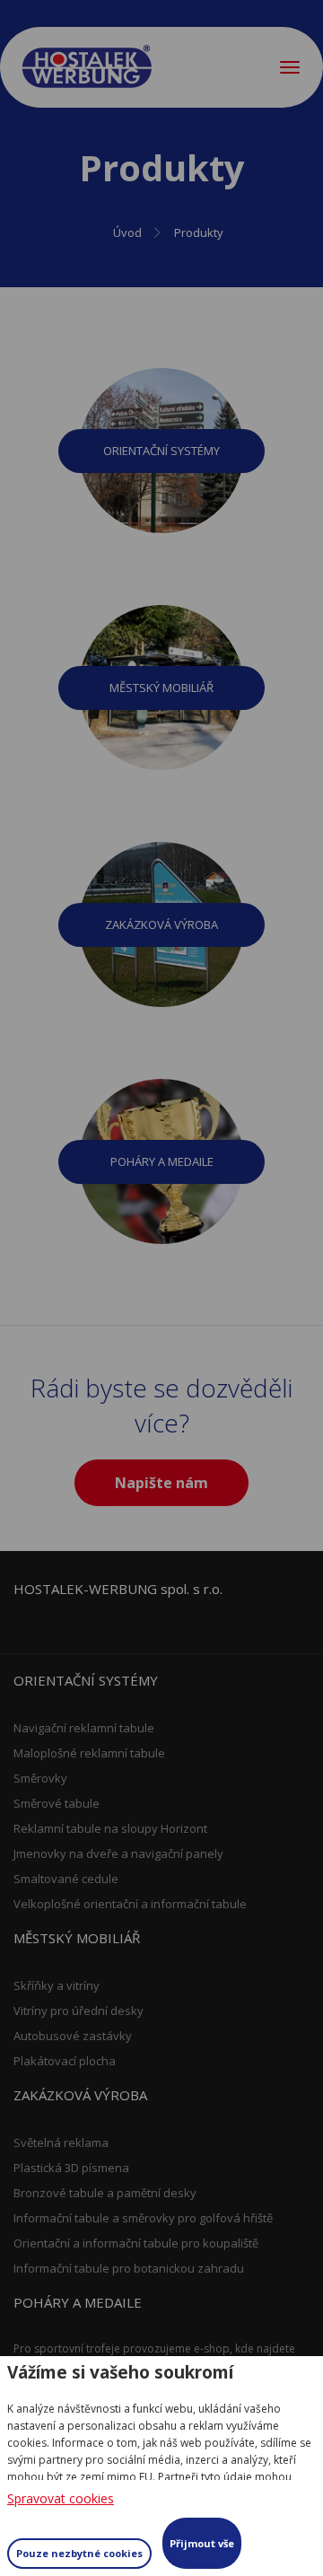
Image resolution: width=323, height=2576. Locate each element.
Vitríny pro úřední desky (79, 2011)
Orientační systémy (161, 451)
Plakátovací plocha (65, 2061)
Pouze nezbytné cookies (79, 2553)
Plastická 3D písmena (71, 2168)
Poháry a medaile (162, 1161)
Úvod (127, 232)
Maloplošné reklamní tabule (89, 1753)
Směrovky (40, 1778)
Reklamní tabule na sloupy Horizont (110, 1828)
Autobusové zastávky (73, 2036)
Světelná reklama (61, 2142)
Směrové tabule (57, 1803)
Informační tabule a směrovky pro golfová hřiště (143, 2218)
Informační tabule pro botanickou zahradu (129, 2268)
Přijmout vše (202, 2543)
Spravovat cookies (61, 2498)
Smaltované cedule (66, 1879)
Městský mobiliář (161, 688)
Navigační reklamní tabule (84, 1728)
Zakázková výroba (161, 924)
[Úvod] (87, 66)
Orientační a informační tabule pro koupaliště (136, 2243)
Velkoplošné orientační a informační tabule (130, 1904)
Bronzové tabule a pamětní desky (105, 2193)
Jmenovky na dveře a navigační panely (118, 1853)
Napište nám (161, 1483)
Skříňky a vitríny (57, 1985)
